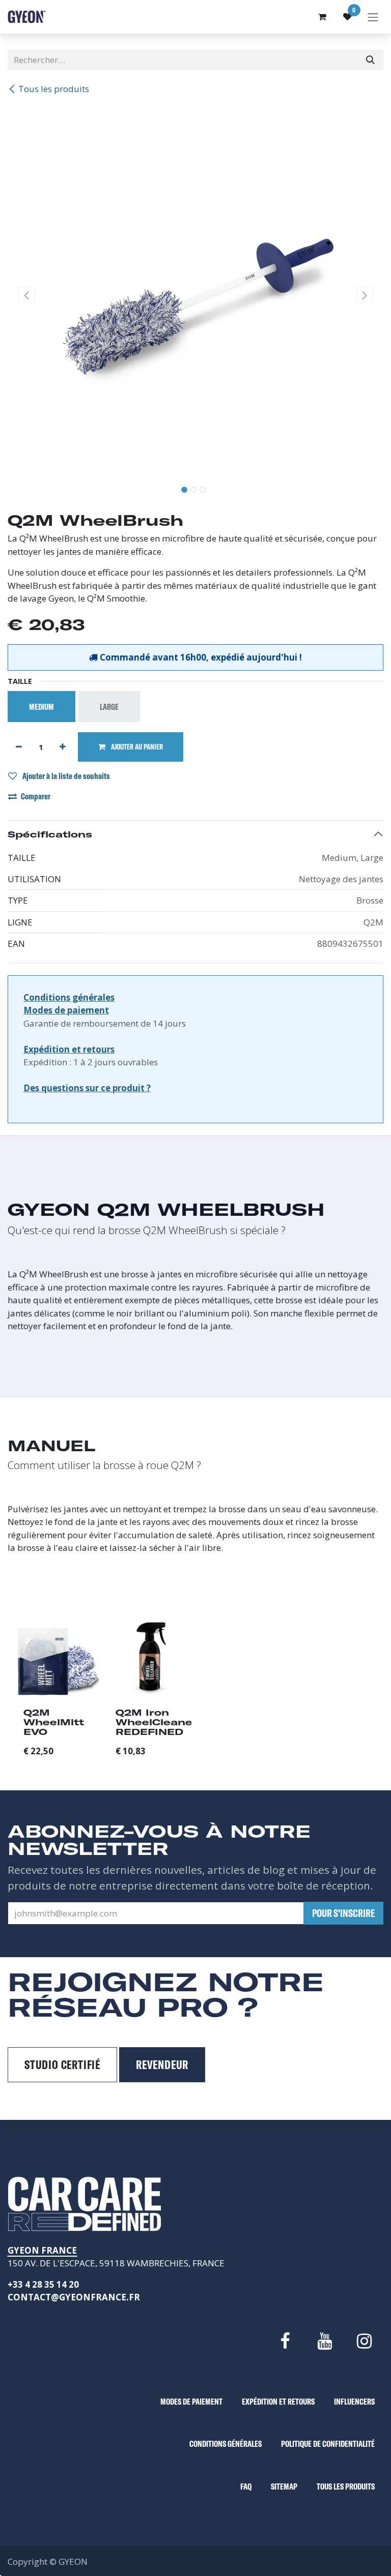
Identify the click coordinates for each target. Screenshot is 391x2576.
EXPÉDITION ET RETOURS (278, 2401)
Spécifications (50, 834)
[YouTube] (324, 2341)
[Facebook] (285, 2341)
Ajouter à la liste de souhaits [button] (65, 776)
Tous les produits (54, 89)
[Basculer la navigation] (373, 17)
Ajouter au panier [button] (136, 747)
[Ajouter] (63, 747)
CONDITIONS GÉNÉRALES (226, 2444)
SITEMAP (284, 2486)
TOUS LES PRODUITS (346, 2486)
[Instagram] (365, 2341)
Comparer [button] (36, 796)
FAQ (246, 2486)
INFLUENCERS (354, 2401)
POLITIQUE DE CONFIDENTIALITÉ (328, 2444)
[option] (195, 1691)
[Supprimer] (19, 747)
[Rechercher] (370, 60)
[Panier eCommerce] (322, 17)
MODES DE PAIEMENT (191, 2401)
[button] (26, 295)
